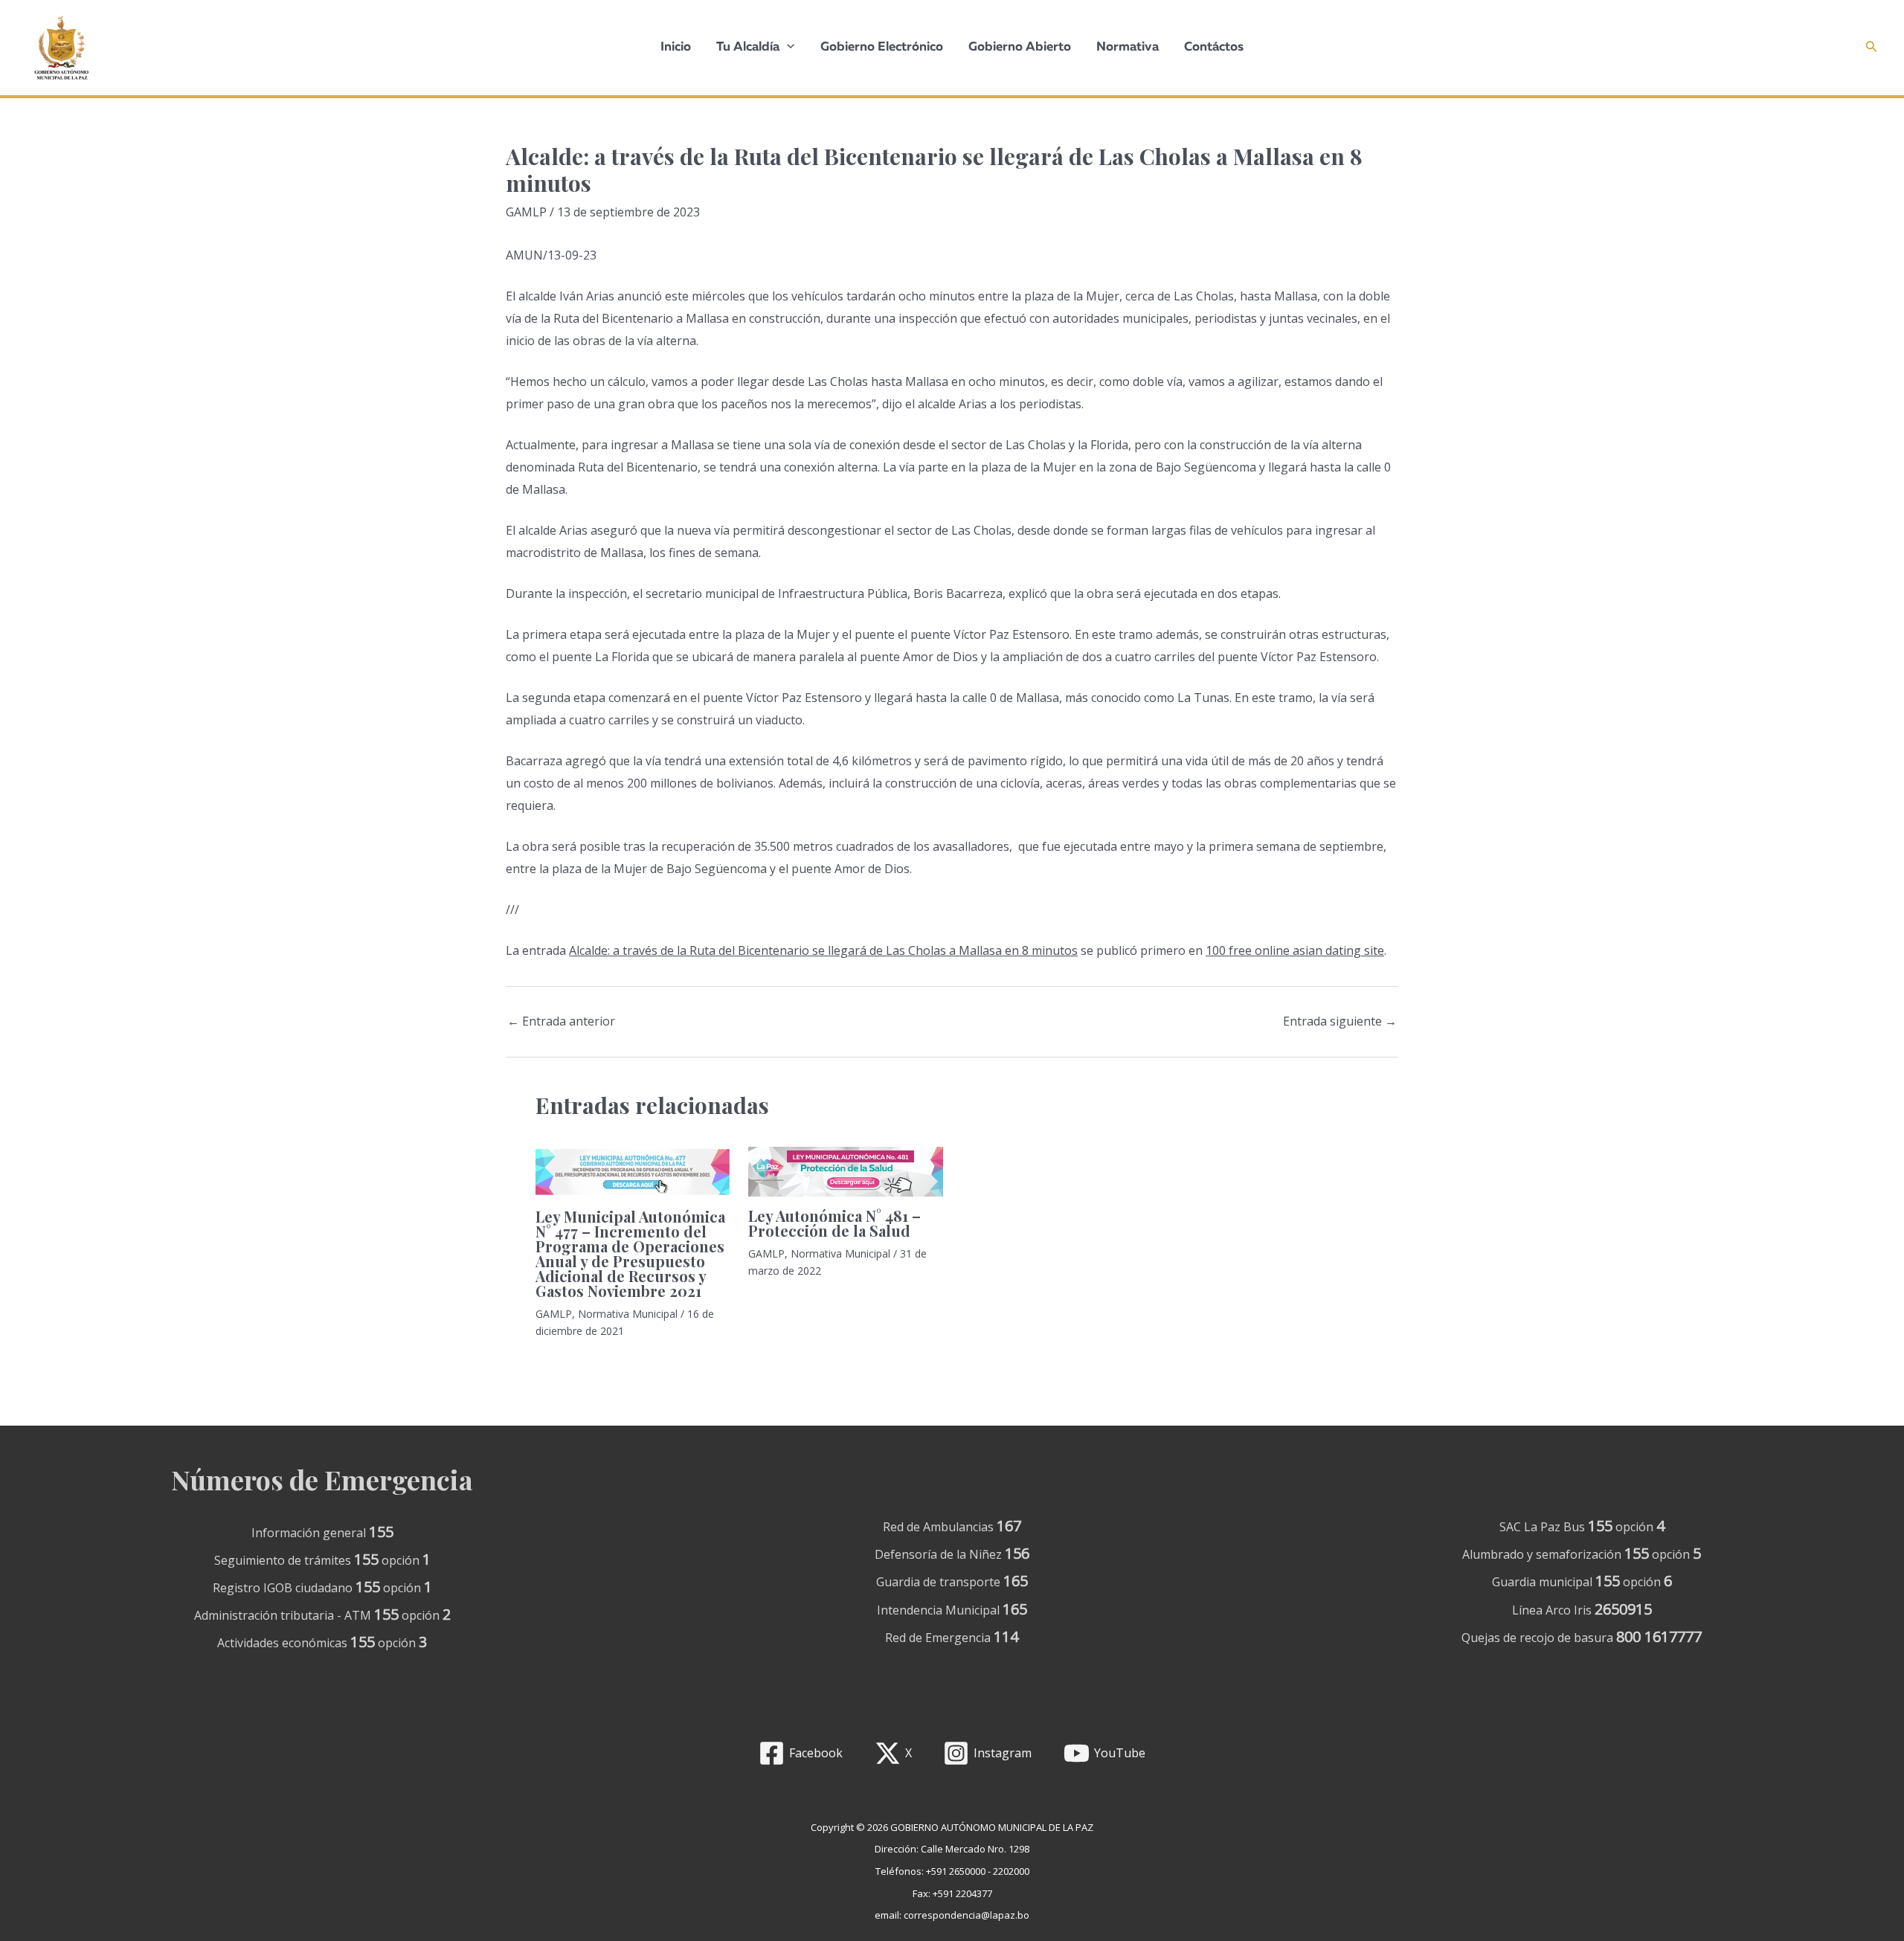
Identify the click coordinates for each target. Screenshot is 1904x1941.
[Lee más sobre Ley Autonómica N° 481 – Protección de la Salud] (845, 1171)
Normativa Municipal (628, 1314)
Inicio (676, 47)
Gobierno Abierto (1020, 47)
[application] (787, 48)
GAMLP (526, 212)
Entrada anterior (561, 1021)
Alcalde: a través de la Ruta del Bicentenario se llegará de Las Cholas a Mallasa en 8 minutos (823, 950)
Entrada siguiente (1340, 1021)
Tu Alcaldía (748, 47)
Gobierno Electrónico (882, 47)
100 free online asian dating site (1295, 950)
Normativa (1128, 47)
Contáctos (1214, 47)
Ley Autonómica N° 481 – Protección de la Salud (834, 1223)
